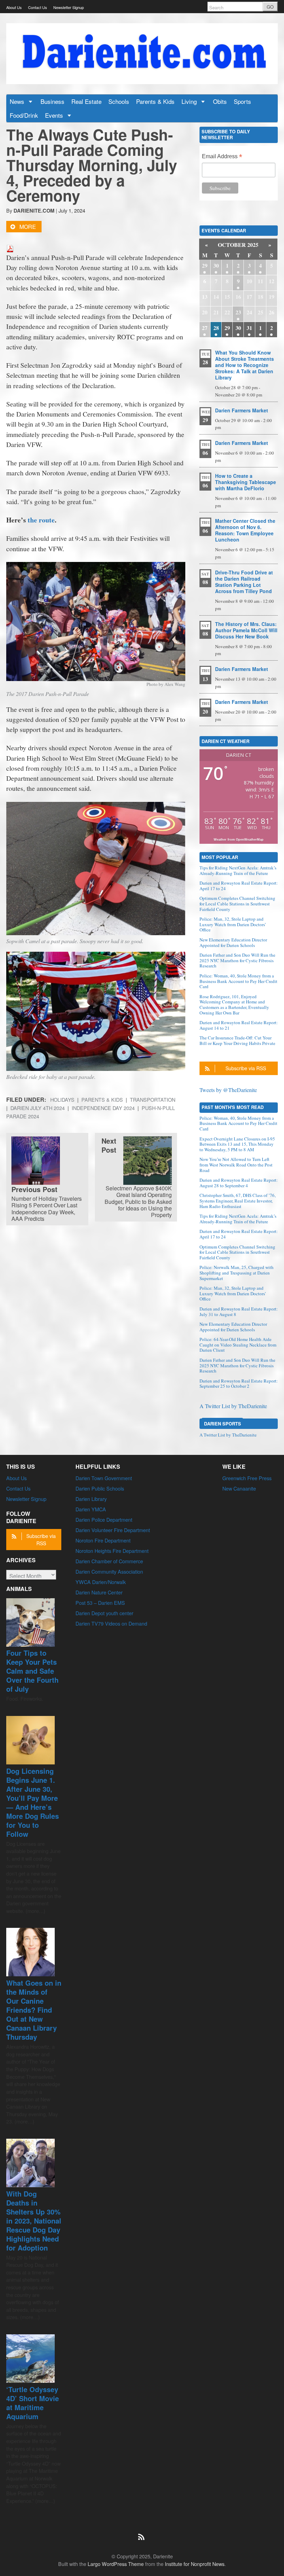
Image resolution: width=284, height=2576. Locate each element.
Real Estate (86, 101)
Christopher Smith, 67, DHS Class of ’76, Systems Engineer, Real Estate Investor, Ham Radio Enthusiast (238, 1201)
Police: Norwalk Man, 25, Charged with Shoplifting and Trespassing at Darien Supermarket (237, 1273)
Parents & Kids (155, 101)
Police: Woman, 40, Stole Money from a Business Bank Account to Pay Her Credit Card (238, 981)
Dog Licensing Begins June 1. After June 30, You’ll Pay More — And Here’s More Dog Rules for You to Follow (33, 1802)
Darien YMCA (91, 1509)
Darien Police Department (104, 1519)
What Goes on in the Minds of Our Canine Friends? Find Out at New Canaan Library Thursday (34, 2010)
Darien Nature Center (99, 1592)
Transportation (153, 1099)
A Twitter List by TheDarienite (233, 1406)
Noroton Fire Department (103, 1540)
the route (41, 520)
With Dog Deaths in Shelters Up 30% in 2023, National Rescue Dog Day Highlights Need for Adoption (34, 2221)
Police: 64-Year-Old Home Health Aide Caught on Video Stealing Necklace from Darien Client (238, 1345)
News (18, 101)
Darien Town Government (104, 1478)
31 (249, 328)
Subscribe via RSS (246, 1068)
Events (55, 115)
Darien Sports (223, 1424)
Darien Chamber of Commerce (109, 1561)
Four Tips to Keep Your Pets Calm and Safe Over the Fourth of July (32, 1671)
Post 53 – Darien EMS (100, 1603)
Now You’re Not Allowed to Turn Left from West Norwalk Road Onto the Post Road (236, 1165)
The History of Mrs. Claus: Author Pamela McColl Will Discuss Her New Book (246, 630)
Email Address (222, 157)
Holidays (62, 1099)
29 (205, 265)
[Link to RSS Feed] (142, 2533)
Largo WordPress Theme (116, 2564)
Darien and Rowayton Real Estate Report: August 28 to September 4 (239, 1183)
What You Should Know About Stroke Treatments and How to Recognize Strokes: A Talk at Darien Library (245, 365)
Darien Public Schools (100, 1488)
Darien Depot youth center (104, 1613)
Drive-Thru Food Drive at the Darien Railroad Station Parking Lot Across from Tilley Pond (244, 582)
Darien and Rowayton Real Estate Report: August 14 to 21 (239, 1025)
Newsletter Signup (69, 7)
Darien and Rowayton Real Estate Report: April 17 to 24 (239, 886)
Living (190, 101)
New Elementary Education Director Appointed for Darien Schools (233, 942)
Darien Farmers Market (242, 410)
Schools (119, 101)
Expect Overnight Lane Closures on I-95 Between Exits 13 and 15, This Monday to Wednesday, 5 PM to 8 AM (237, 1144)
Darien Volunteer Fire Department (113, 1530)
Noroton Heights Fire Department (112, 1551)
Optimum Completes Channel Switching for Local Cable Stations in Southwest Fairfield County (237, 904)
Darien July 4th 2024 (38, 1108)
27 (205, 328)
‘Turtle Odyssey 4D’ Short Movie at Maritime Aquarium (33, 2403)
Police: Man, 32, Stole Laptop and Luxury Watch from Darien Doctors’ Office (233, 924)
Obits (220, 101)
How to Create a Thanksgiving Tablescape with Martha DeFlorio (246, 482)
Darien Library (91, 1499)
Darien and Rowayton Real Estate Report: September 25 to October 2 (239, 1384)
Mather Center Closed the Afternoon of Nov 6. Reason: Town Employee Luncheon (245, 530)
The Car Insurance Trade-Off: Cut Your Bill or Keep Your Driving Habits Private (237, 1040)
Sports (242, 101)
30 (216, 265)
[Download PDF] (10, 247)
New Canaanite (239, 1488)
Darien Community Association (109, 1571)
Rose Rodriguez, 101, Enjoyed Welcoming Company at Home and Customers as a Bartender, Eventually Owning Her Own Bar (234, 1005)
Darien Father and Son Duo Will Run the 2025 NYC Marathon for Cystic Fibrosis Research (237, 960)
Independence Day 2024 (103, 1108)
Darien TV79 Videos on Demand (111, 1623)
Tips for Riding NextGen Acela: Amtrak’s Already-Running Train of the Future (238, 870)
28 (216, 328)
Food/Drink (24, 115)
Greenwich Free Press (247, 1478)
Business (52, 101)
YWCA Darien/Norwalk (101, 1582)
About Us (14, 7)
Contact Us (38, 7)
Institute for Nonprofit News (195, 2564)
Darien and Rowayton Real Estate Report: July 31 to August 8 (239, 1312)
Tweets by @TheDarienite (228, 1090)
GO (270, 7)
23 (238, 312)
